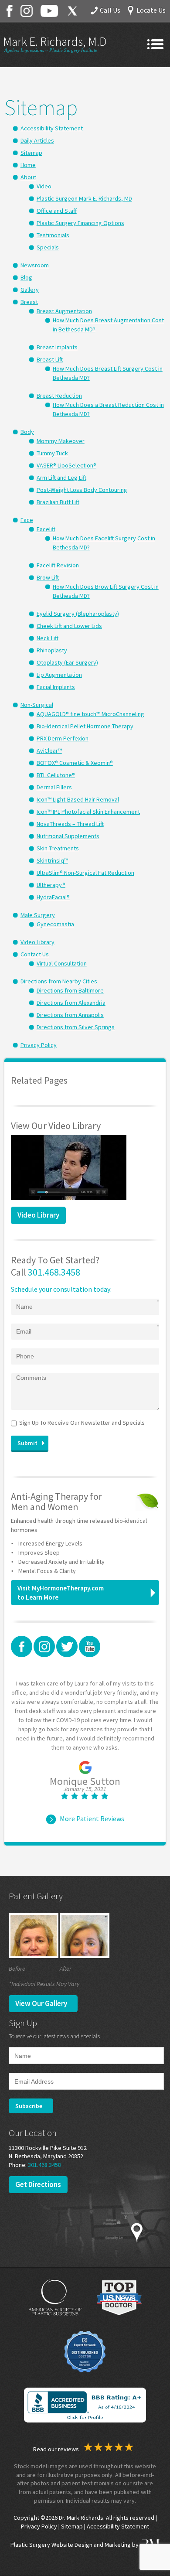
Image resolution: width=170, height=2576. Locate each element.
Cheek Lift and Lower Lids (69, 626)
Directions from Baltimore (70, 990)
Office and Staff (57, 211)
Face (27, 520)
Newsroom (35, 265)
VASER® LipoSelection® (66, 465)
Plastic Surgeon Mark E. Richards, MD (84, 198)
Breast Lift (50, 359)
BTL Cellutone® (56, 775)
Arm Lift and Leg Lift (61, 478)
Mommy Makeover (61, 441)
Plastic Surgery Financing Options (80, 223)
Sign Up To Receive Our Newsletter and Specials (82, 1423)
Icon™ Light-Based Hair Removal (78, 799)
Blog (26, 277)
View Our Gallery (41, 2003)
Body (27, 432)
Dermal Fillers (54, 787)
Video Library (37, 942)
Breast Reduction (59, 396)
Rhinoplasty (52, 650)
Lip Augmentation (59, 675)
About (28, 177)
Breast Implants (57, 347)
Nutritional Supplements (68, 836)
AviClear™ (49, 751)
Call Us (110, 10)
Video (44, 186)
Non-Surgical (37, 705)
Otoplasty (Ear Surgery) (67, 662)
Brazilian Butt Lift (58, 502)
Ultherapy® (51, 885)
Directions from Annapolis (70, 1015)
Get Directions (38, 2184)
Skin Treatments (58, 848)
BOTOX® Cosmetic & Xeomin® (75, 763)
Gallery (30, 290)
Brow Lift (48, 577)
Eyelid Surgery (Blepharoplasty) (78, 614)
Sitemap (31, 153)
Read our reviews (57, 2449)
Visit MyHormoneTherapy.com (61, 1593)
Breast (29, 302)
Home (28, 165)
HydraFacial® (53, 897)
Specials (48, 247)
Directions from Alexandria (71, 1003)
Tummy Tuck (52, 453)
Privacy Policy (39, 1045)
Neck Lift (48, 638)
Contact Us (35, 954)
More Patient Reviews (92, 1819)
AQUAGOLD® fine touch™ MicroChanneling (90, 714)
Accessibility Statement (52, 128)
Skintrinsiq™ (52, 860)
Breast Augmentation (64, 311)
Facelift (46, 529)
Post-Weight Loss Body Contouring (82, 490)
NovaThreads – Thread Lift (70, 824)
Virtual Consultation (62, 963)
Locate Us (151, 10)
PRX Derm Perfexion (63, 738)
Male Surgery (38, 915)
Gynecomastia (55, 924)
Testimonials (53, 235)
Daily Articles (37, 140)
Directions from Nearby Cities (59, 981)
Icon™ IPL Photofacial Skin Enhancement (88, 812)
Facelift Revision (58, 565)
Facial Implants (56, 687)
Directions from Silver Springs (76, 1027)
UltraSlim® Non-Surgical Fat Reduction (85, 873)
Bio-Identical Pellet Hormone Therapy (85, 726)
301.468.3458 (54, 1272)
